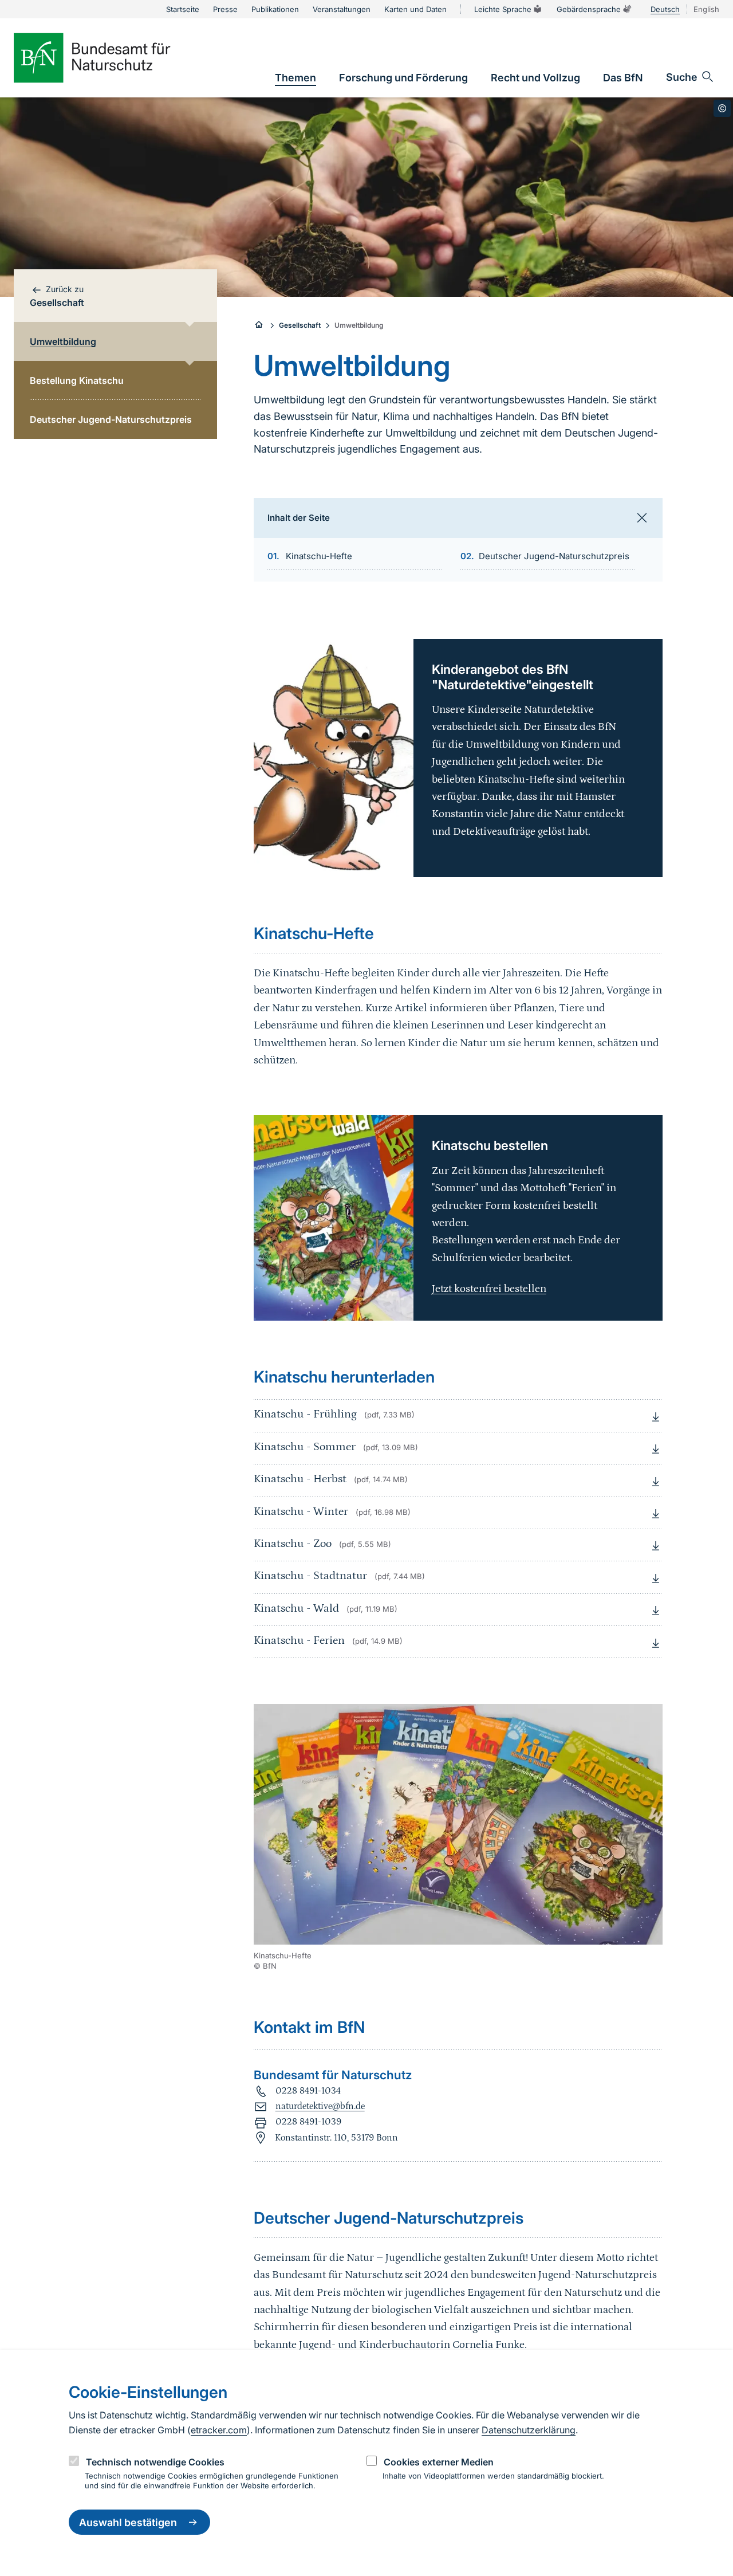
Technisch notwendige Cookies (155, 2462)
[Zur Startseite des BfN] (111, 58)
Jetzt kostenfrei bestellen (489, 1289)
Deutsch (665, 9)
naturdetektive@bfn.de (320, 2106)
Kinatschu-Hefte (319, 556)
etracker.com (219, 2430)
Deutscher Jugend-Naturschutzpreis (554, 556)
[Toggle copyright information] (722, 108)
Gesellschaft (300, 325)
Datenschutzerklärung (529, 2430)
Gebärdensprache (589, 9)
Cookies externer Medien (439, 2462)
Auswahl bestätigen (128, 2522)
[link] (295, 78)
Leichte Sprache (503, 9)
